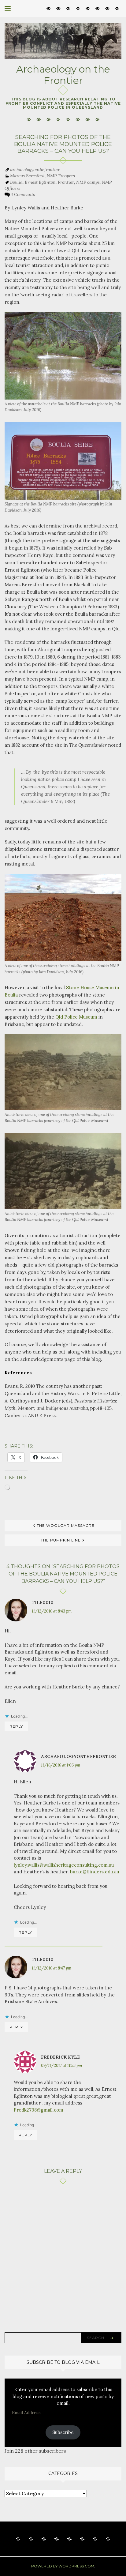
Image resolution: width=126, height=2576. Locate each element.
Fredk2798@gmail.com (39, 2110)
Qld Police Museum (76, 1017)
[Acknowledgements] (107, 8)
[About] (49, 8)
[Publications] (68, 8)
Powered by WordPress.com (63, 2566)
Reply (16, 1726)
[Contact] (117, 8)
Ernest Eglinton (40, 182)
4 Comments (23, 194)
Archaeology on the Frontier (63, 75)
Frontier (66, 182)
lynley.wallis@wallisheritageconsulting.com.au (64, 1865)
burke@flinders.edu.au (94, 1872)
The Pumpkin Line (61, 1540)
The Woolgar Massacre (66, 1525)
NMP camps (88, 182)
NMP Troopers (61, 176)
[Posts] (58, 8)
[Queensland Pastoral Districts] (78, 8)
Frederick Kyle (60, 2057)
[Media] (98, 8)
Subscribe (63, 2432)
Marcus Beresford (27, 176)
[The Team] (88, 8)
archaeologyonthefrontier (35, 170)
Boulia (16, 182)
